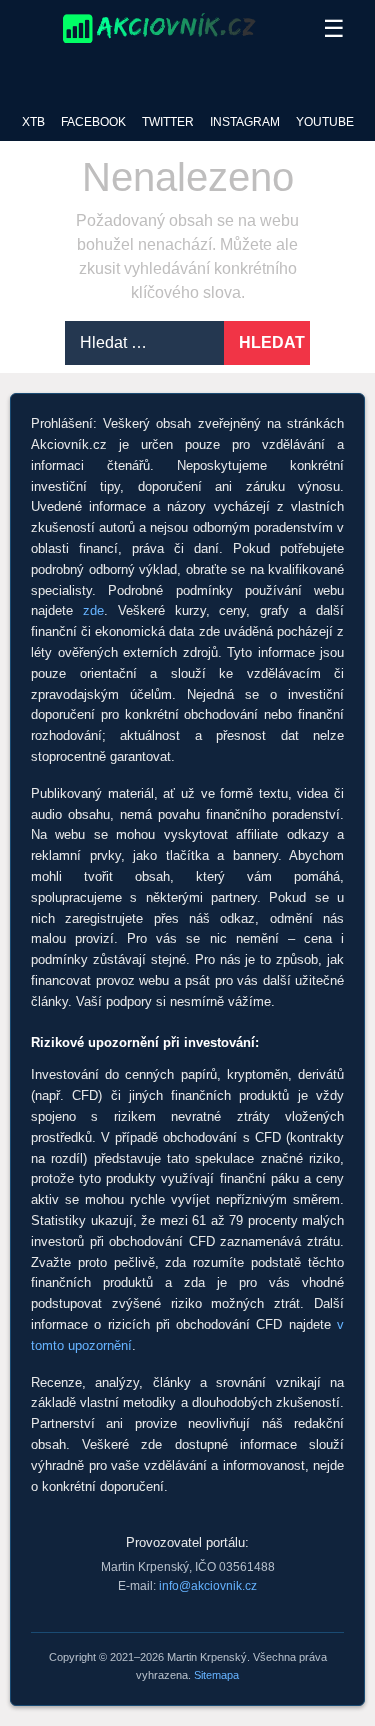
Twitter (168, 122)
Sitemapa (216, 1675)
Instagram (245, 122)
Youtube (325, 122)
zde (93, 610)
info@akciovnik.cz (208, 1586)
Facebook (93, 122)
